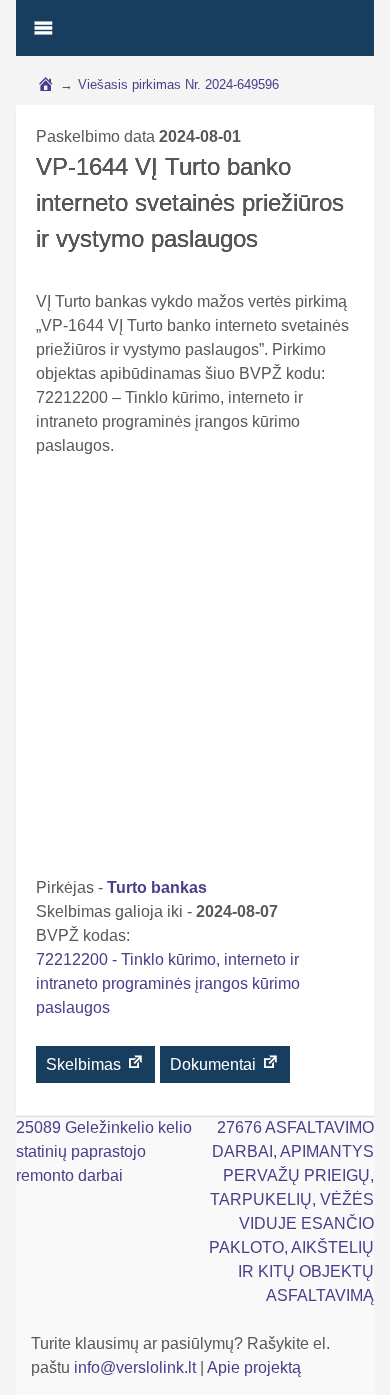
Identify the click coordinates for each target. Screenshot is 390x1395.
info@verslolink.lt (137, 1367)
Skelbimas (85, 1064)
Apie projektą (254, 1367)
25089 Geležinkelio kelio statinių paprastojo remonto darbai (104, 1151)
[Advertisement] (195, 671)
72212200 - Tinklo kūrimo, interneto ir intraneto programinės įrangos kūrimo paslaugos (168, 983)
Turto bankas (157, 887)
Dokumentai (215, 1064)
